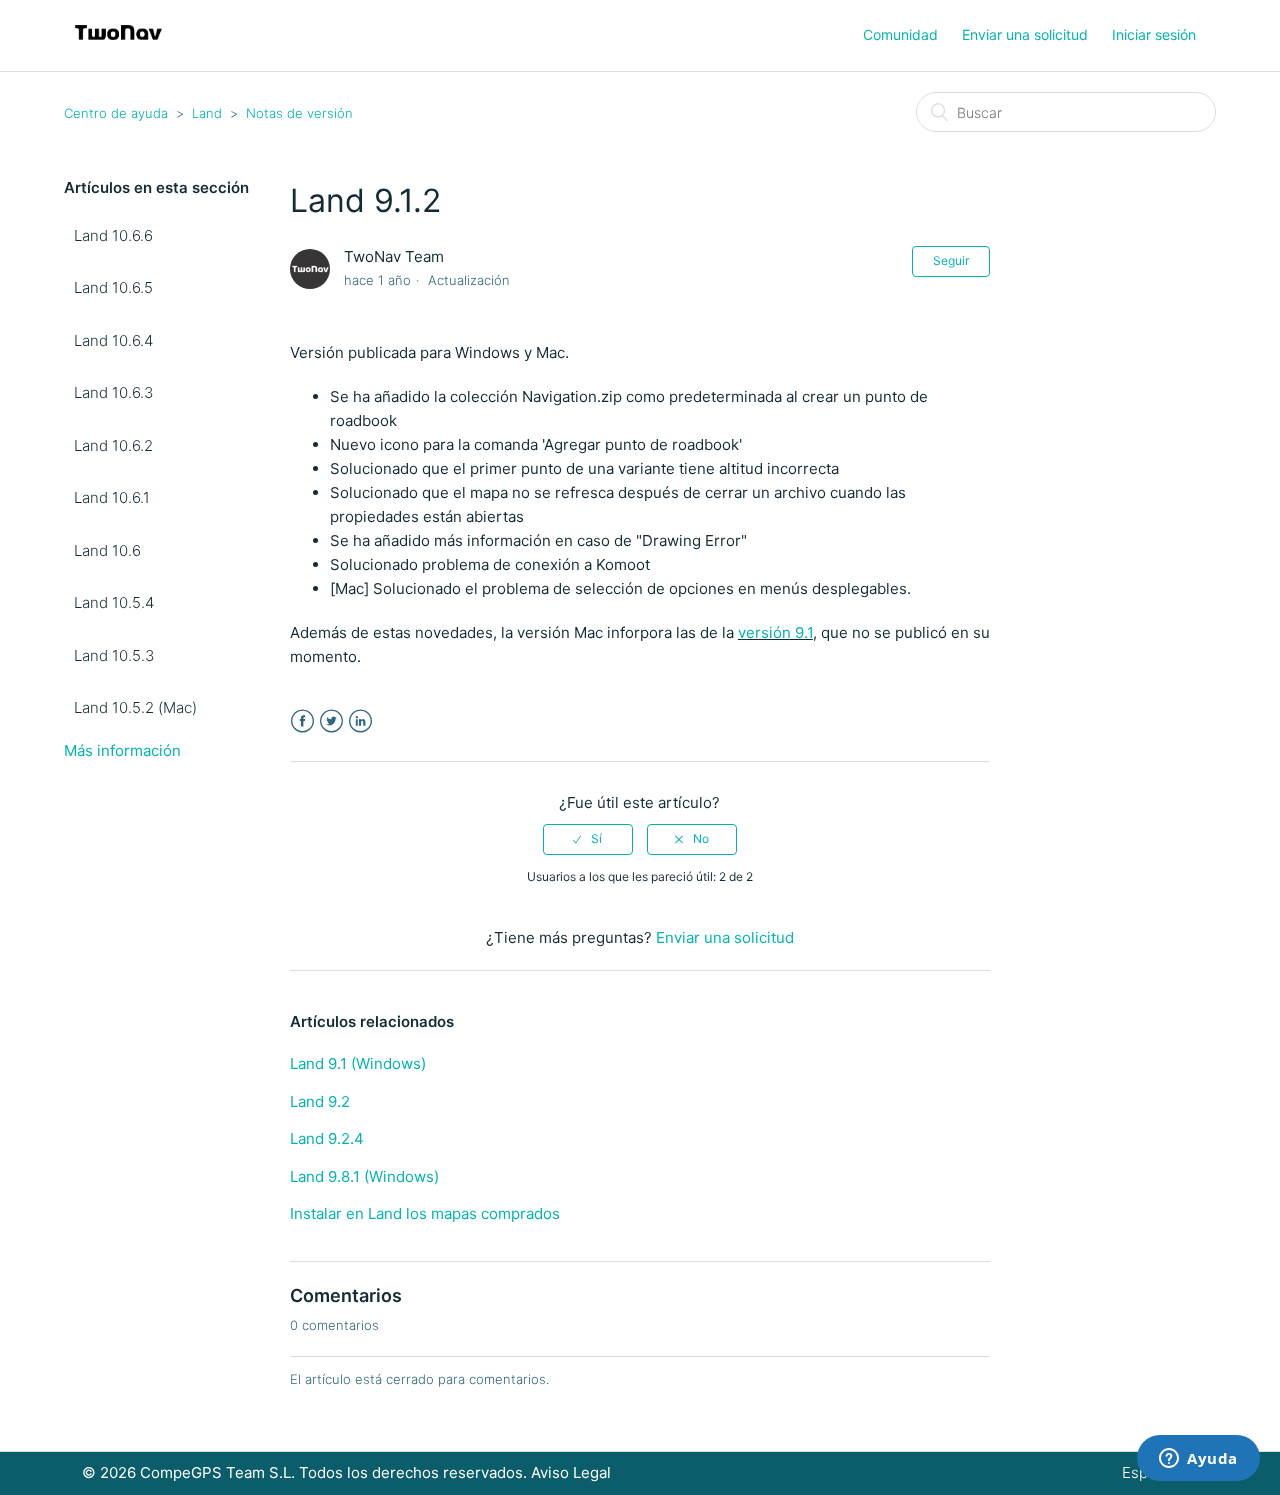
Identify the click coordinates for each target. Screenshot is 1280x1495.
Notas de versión (299, 113)
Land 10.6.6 (113, 235)
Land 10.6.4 (113, 340)
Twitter (331, 721)
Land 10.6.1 (112, 497)
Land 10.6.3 (113, 392)
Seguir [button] (951, 260)
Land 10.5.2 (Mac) (135, 707)
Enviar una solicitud (1025, 34)
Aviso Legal (571, 1472)
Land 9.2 (320, 1101)
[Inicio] (118, 45)
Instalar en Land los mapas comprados (425, 1213)
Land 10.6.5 (113, 287)
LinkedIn (360, 721)
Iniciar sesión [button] (1154, 34)
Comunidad (900, 34)
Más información (122, 750)
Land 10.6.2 (113, 445)
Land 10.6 (107, 550)
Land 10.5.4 (114, 602)
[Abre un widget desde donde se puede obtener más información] (1198, 1460)
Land (207, 113)
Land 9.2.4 (327, 1138)
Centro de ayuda (116, 113)
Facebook (302, 721)
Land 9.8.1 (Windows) (364, 1176)
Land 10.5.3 (114, 655)
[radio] (588, 839)
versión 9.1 (775, 632)
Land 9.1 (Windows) (358, 1063)
